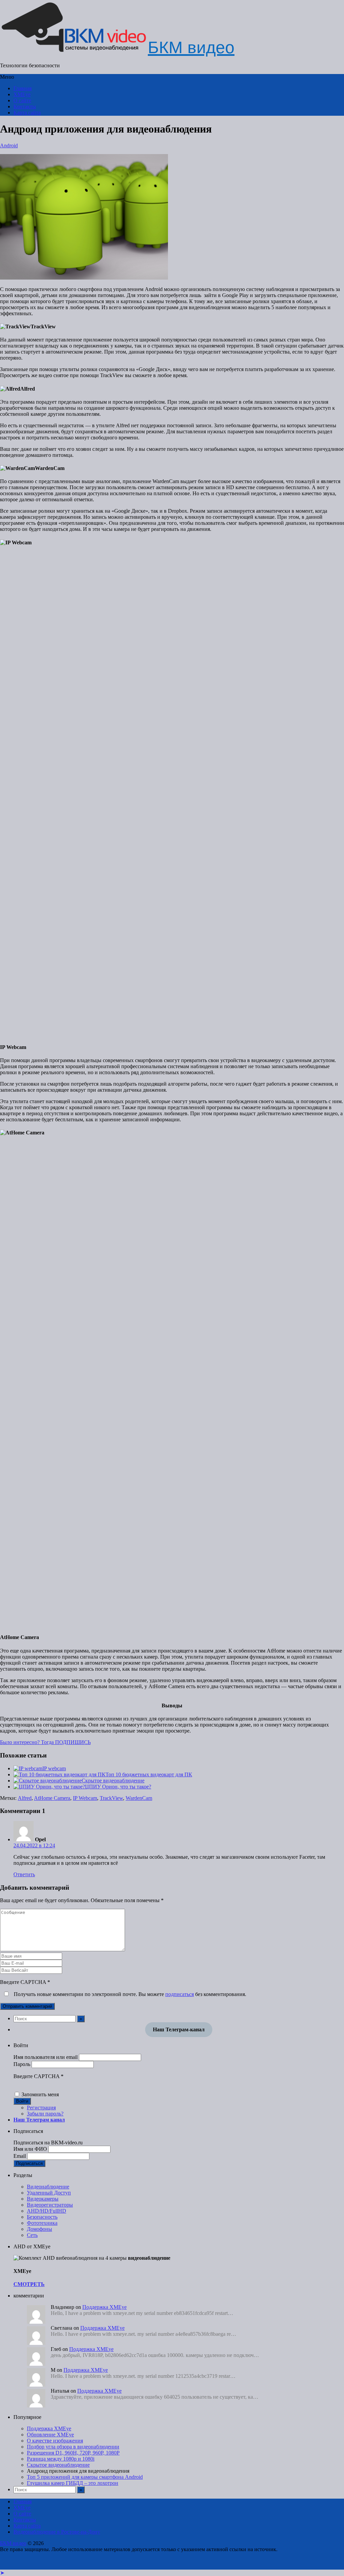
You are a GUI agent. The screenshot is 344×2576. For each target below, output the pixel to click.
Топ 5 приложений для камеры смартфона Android (85, 2477)
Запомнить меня (40, 2094)
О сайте (22, 100)
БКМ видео (13, 2543)
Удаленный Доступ (49, 2193)
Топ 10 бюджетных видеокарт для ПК (149, 1774)
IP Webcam (85, 1798)
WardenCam (139, 1798)
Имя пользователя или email (46, 2057)
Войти (22, 2101)
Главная (23, 88)
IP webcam (54, 1768)
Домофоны (39, 2229)
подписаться (180, 1994)
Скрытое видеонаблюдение (113, 1781)
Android (9, 146)
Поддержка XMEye (104, 2307)
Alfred (25, 1798)
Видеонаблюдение (48, 2187)
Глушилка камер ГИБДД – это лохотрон (73, 2483)
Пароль (22, 2064)
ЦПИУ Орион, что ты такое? (118, 1787)
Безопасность (42, 2217)
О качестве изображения (55, 2441)
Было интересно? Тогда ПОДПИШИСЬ (45, 1742)
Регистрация (41, 2108)
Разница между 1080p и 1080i (61, 2459)
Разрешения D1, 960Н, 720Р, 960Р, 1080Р (73, 2453)
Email (20, 2156)
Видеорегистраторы (50, 2205)
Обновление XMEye (50, 2435)
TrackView (111, 1798)
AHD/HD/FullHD (47, 2211)
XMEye (22, 94)
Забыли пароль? (45, 2114)
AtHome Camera (52, 1798)
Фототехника (42, 2223)
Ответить (24, 1874)
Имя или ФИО (30, 2149)
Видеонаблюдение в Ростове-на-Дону (57, 2532)
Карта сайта (27, 113)
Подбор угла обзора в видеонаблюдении (73, 2447)
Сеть (32, 2235)
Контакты (25, 106)
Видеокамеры (43, 2199)
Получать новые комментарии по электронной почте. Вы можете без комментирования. (129, 1994)
